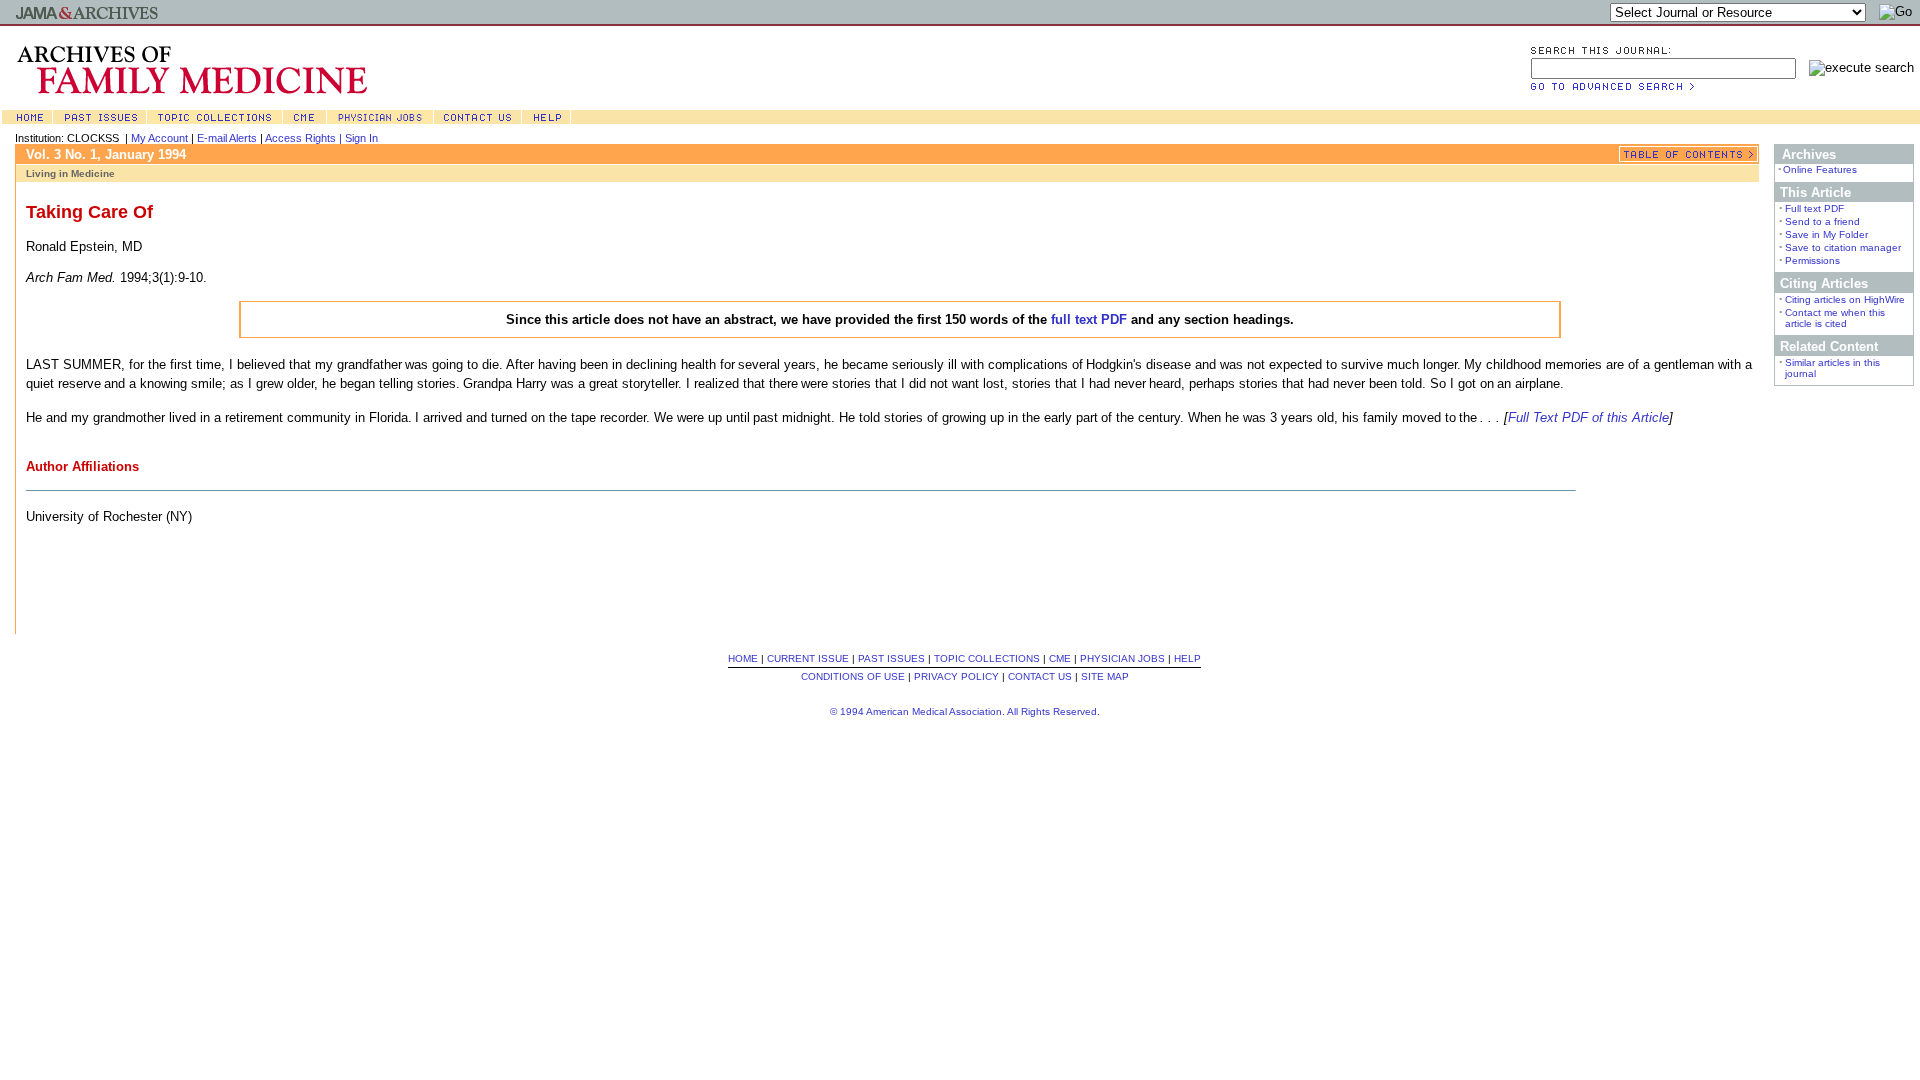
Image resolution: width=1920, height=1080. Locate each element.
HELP (1187, 658)
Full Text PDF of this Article (1588, 417)
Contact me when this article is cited (1835, 318)
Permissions (1812, 260)
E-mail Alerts (227, 138)
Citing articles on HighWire (1845, 299)
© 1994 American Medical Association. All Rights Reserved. (965, 711)
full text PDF (1089, 319)
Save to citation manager (1843, 247)
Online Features (1820, 169)
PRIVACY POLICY (956, 676)
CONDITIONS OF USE (853, 676)
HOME (743, 658)
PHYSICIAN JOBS (1122, 658)
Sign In (361, 138)
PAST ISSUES (891, 658)
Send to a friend (1822, 221)
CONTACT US (1040, 676)
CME (1060, 658)
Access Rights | (305, 138)
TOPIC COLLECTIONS (987, 658)
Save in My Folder (1826, 234)
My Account (159, 138)
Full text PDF (1814, 208)
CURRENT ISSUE (808, 658)
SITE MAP (1105, 676)
